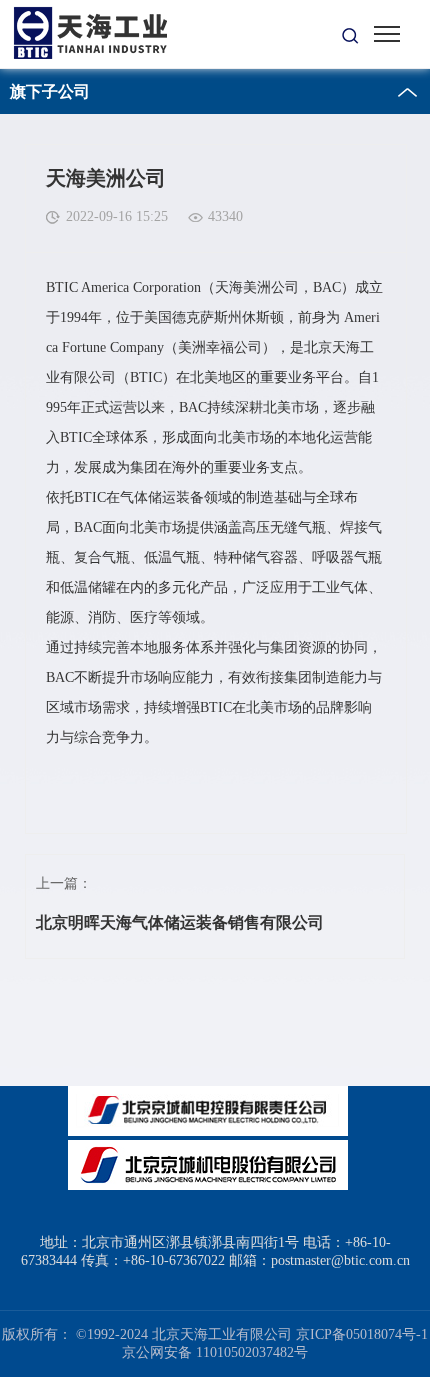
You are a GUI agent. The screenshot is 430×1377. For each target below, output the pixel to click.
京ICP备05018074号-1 (362, 1334)
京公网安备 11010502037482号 (215, 1352)
